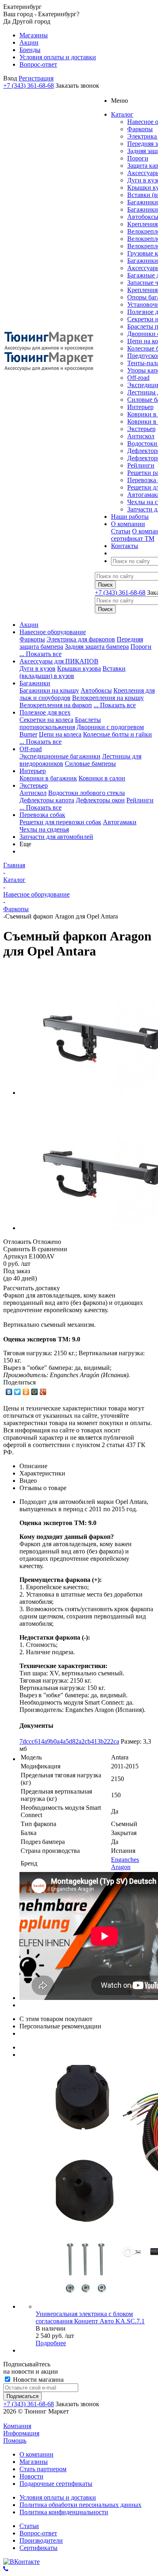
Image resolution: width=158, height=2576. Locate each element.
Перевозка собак (42, 815)
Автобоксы (96, 690)
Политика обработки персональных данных (80, 2505)
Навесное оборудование (53, 632)
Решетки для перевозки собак (60, 822)
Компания (17, 2426)
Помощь (15, 2441)
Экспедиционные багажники (60, 756)
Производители (41, 2540)
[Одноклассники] (26, 1392)
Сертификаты (38, 2548)
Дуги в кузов (37, 668)
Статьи (121, 531)
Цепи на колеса (60, 734)
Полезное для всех (45, 712)
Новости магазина (37, 2380)
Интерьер (140, 407)
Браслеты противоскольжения (60, 723)
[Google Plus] (43, 1392)
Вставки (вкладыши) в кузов (73, 672)
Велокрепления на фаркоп (56, 705)
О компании (36, 2454)
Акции (29, 625)
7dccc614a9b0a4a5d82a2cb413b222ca (69, 1741)
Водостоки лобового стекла (86, 793)
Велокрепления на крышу (108, 698)
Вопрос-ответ (38, 2533)
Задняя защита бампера (97, 647)
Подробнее (51, 2343)
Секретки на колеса (46, 720)
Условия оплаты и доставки (58, 2497)
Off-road (138, 378)
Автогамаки (120, 822)
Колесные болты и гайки (117, 734)
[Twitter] (18, 1392)
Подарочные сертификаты (56, 2484)
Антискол (141, 436)
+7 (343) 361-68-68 (29, 86)
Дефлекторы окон (100, 800)
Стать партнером (43, 2469)
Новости (31, 2476)
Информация (21, 2433)
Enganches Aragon (125, 1863)
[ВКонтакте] (9, 1392)
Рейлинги (141, 465)
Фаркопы (140, 129)
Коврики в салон (102, 778)
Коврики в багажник (48, 778)
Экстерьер (141, 429)
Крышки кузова (79, 668)
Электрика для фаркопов (81, 639)
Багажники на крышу (49, 690)
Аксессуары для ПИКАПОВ (59, 661)
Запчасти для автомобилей (56, 837)
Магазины (34, 2462)
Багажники (143, 202)
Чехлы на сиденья (44, 829)
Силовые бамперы (90, 764)
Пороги (138, 158)
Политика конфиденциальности (64, 2512)
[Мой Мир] (35, 1392)
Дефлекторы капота (47, 800)
